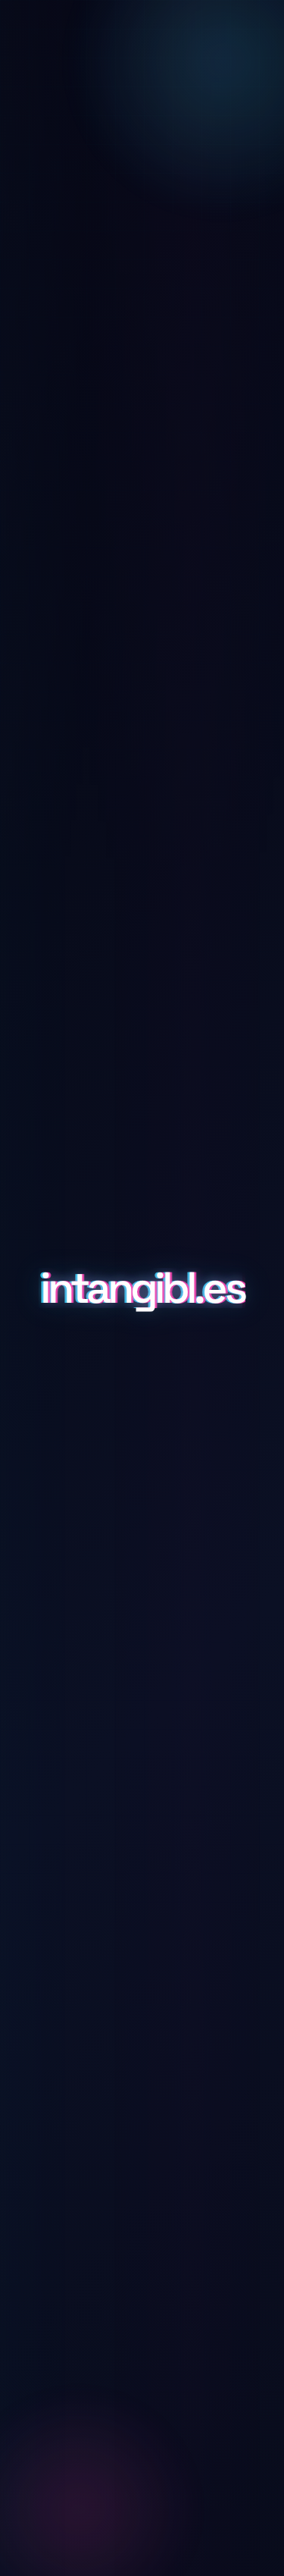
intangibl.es (142, 1288)
